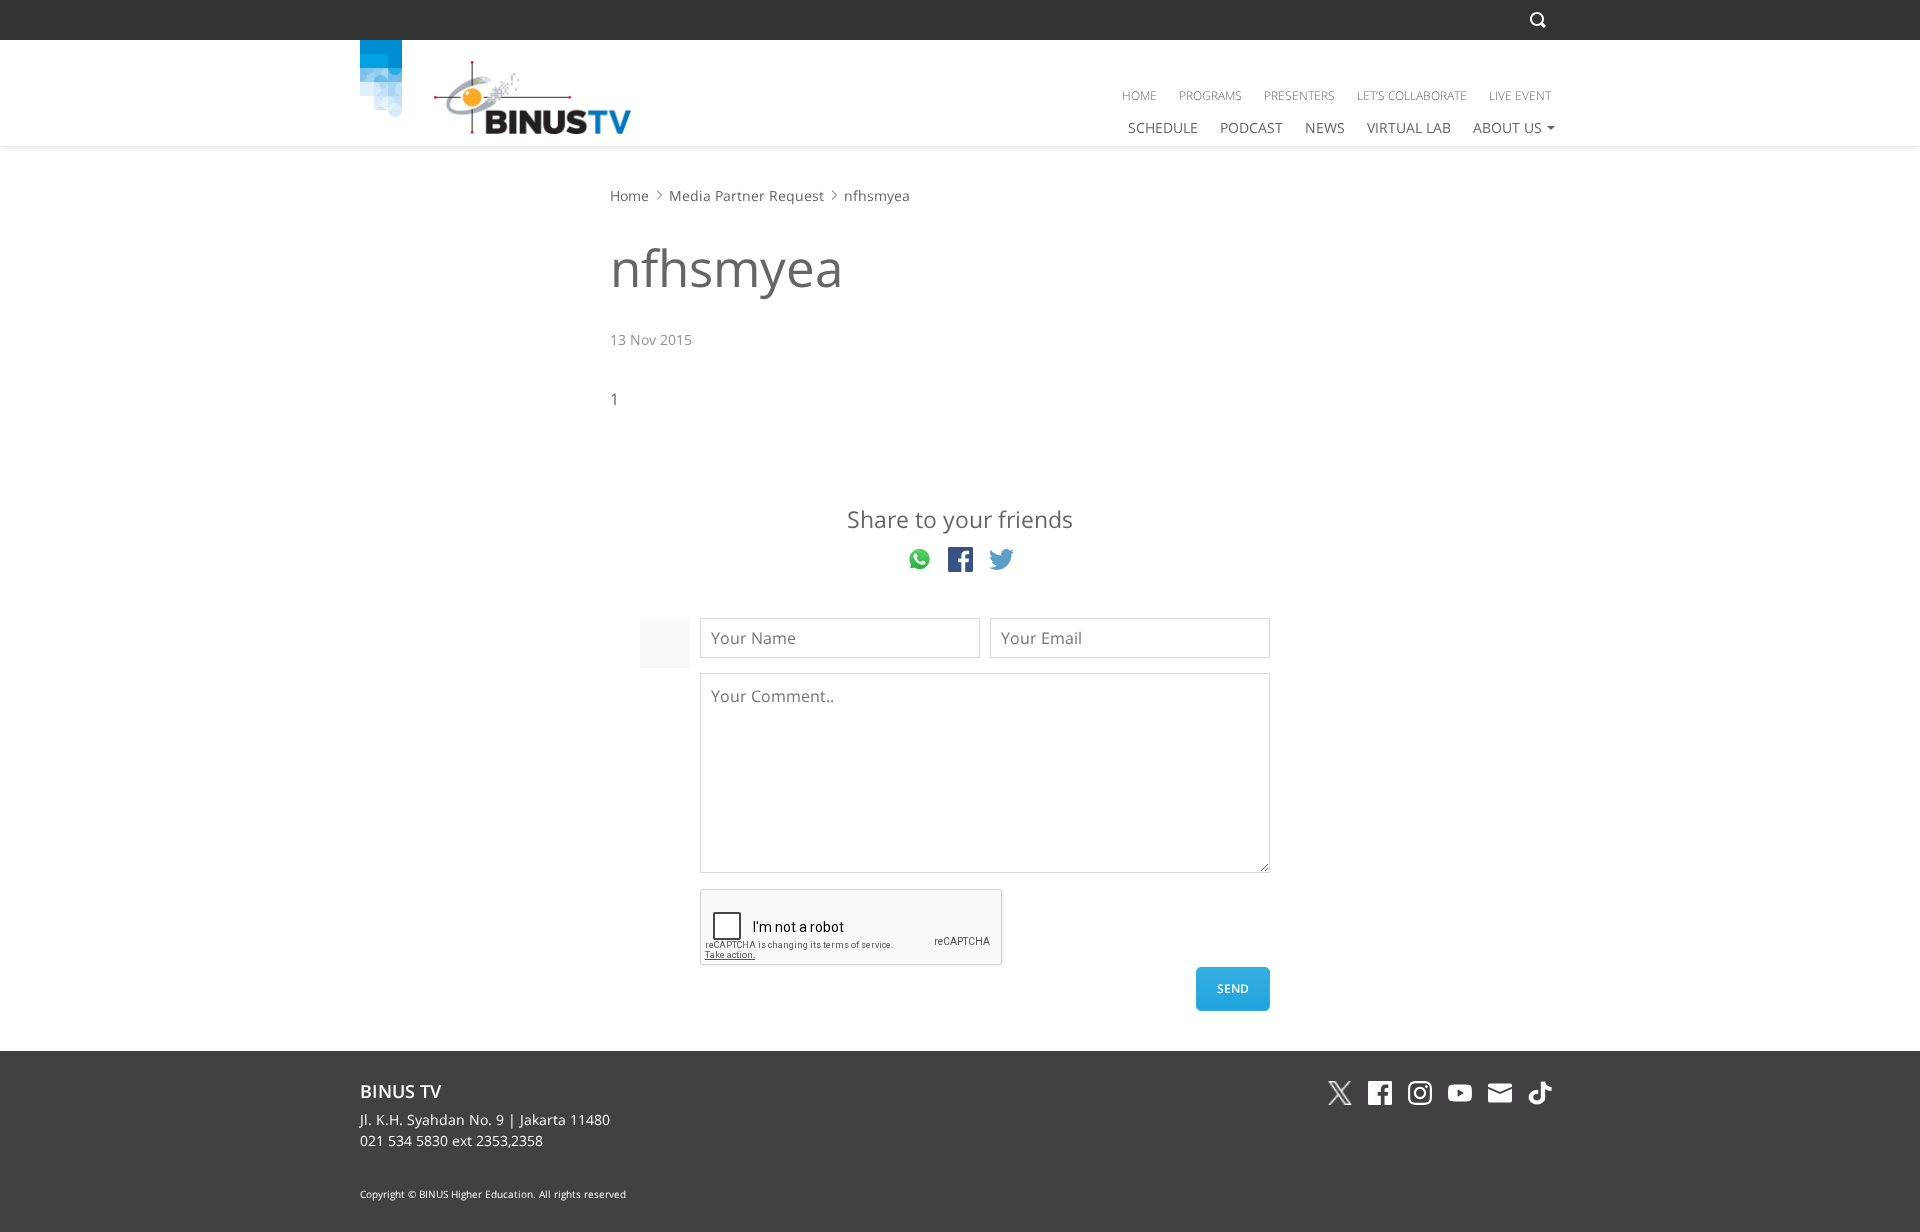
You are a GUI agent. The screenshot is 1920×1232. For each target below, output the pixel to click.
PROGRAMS (1210, 95)
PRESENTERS (1299, 95)
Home (629, 195)
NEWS (1325, 127)
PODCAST (1251, 127)
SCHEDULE (1163, 127)
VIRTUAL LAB (1409, 127)
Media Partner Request (746, 195)
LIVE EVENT (1520, 95)
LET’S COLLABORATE (1412, 95)
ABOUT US (1507, 127)
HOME (1139, 95)
